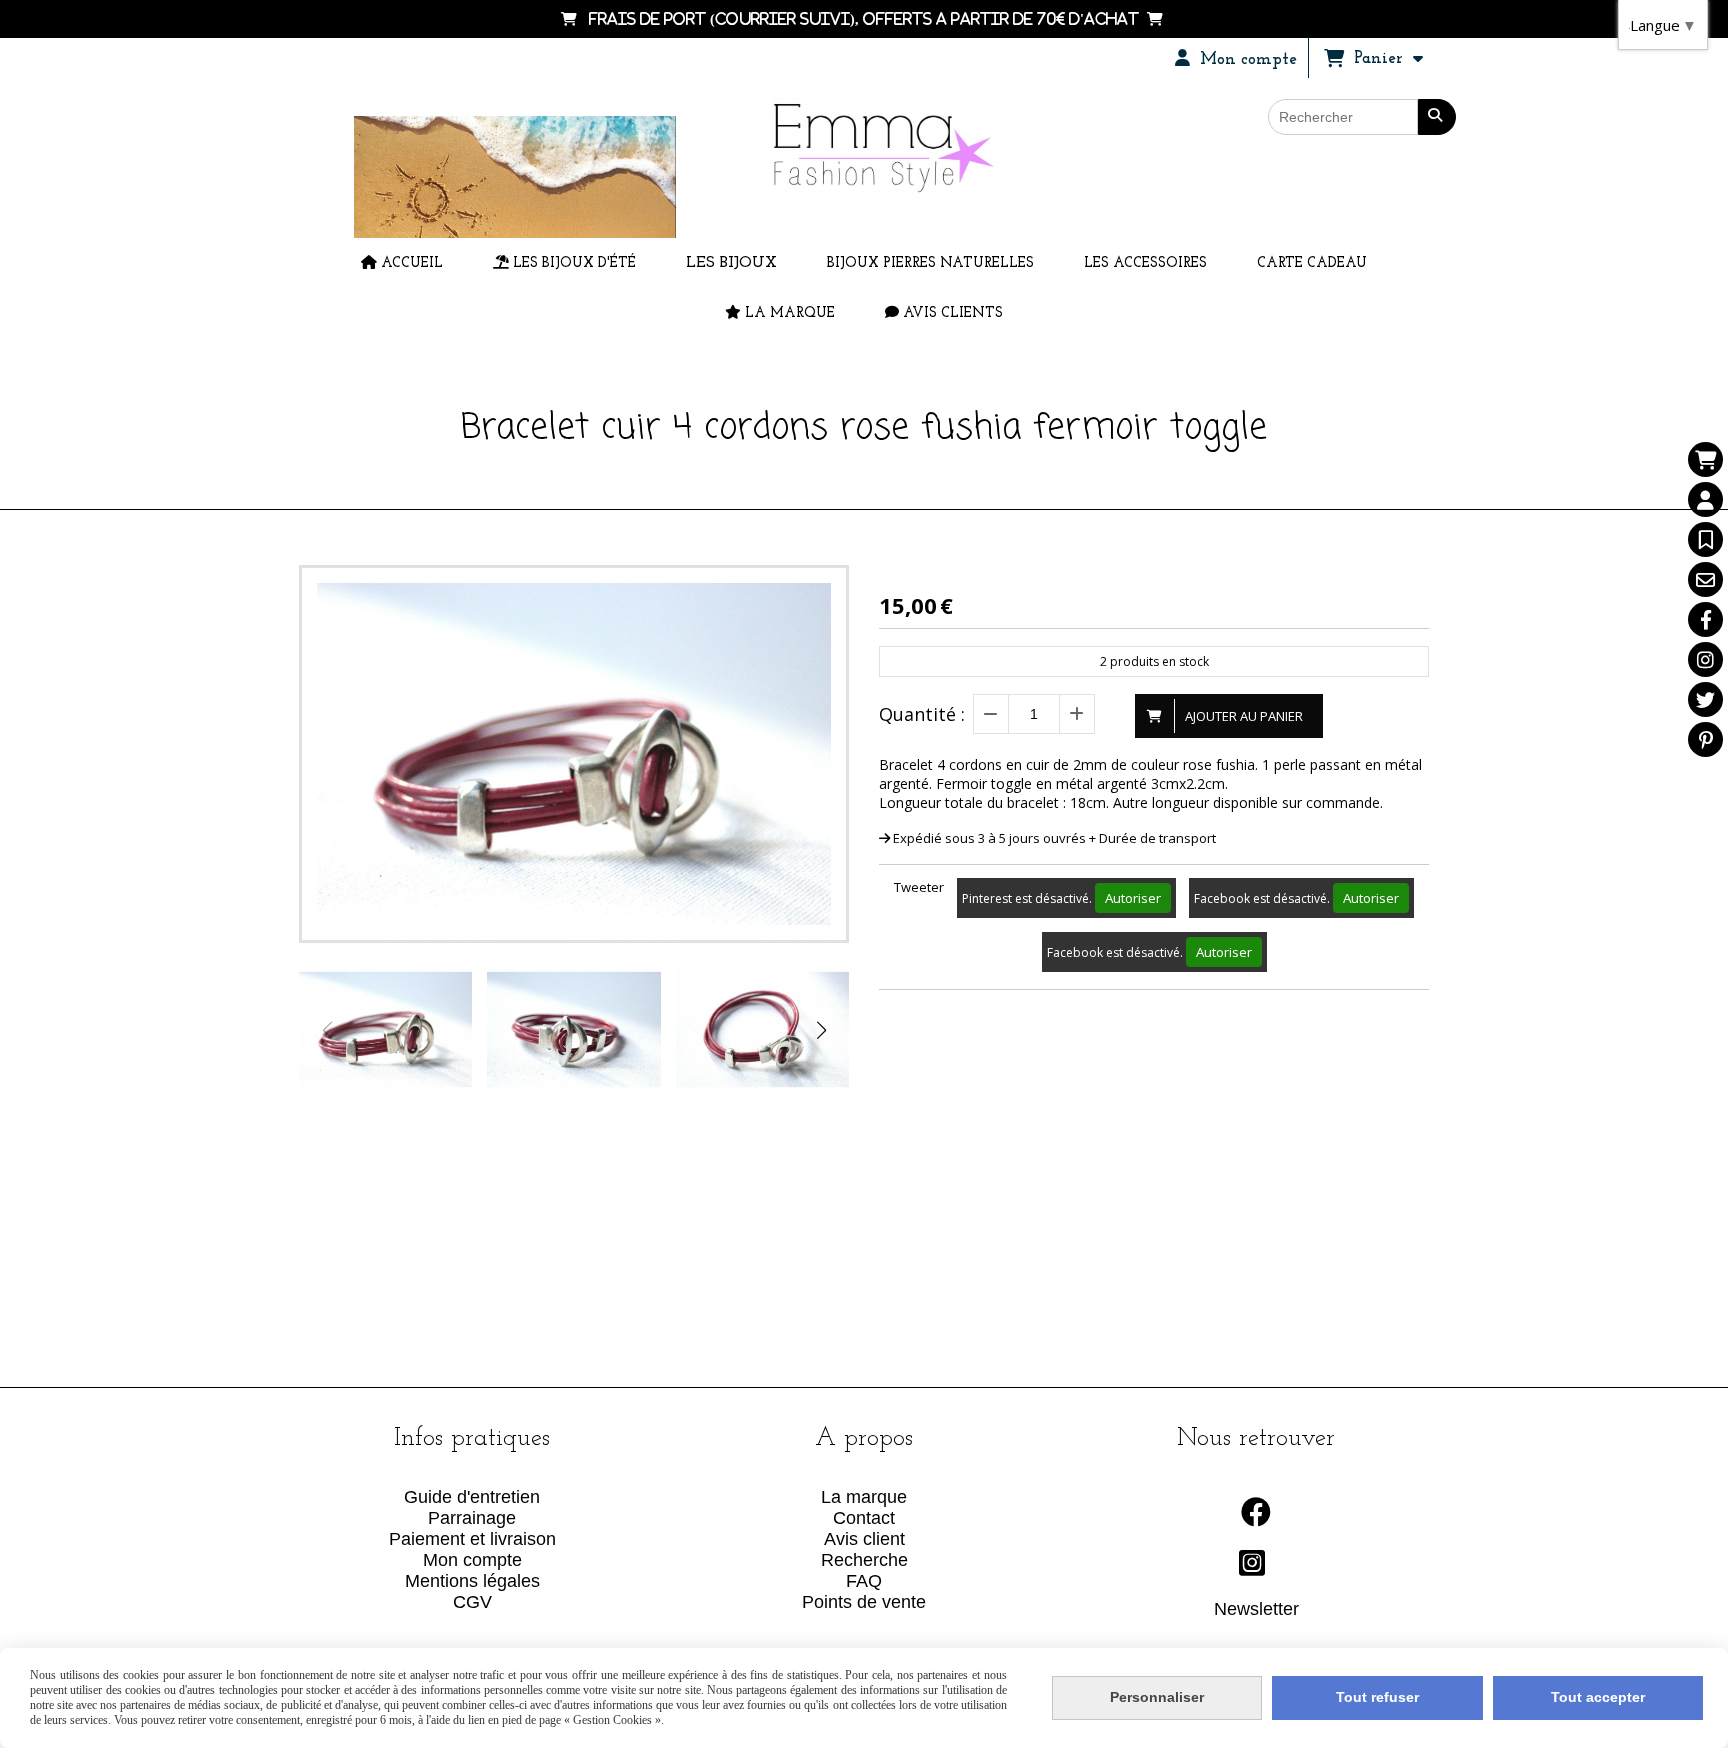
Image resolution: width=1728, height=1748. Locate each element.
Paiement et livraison (472, 1539)
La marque (864, 1497)
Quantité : (922, 714)
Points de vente (864, 1602)
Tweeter (919, 887)
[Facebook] (1705, 619)
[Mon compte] (1705, 499)
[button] (821, 1030)
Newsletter (1256, 1609)
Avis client (864, 1539)
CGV (472, 1602)
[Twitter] (1705, 699)
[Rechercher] (1437, 117)
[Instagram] (1705, 659)
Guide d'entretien (472, 1497)
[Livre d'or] (1705, 539)
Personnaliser (1157, 1697)
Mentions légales (472, 1581)
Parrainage (472, 1518)
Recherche (864, 1560)
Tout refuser (1377, 1697)
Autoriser (1133, 898)
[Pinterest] (1705, 739)
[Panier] (1705, 459)
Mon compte (472, 1560)
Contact (864, 1518)
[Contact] (1705, 579)
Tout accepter (1598, 1697)
